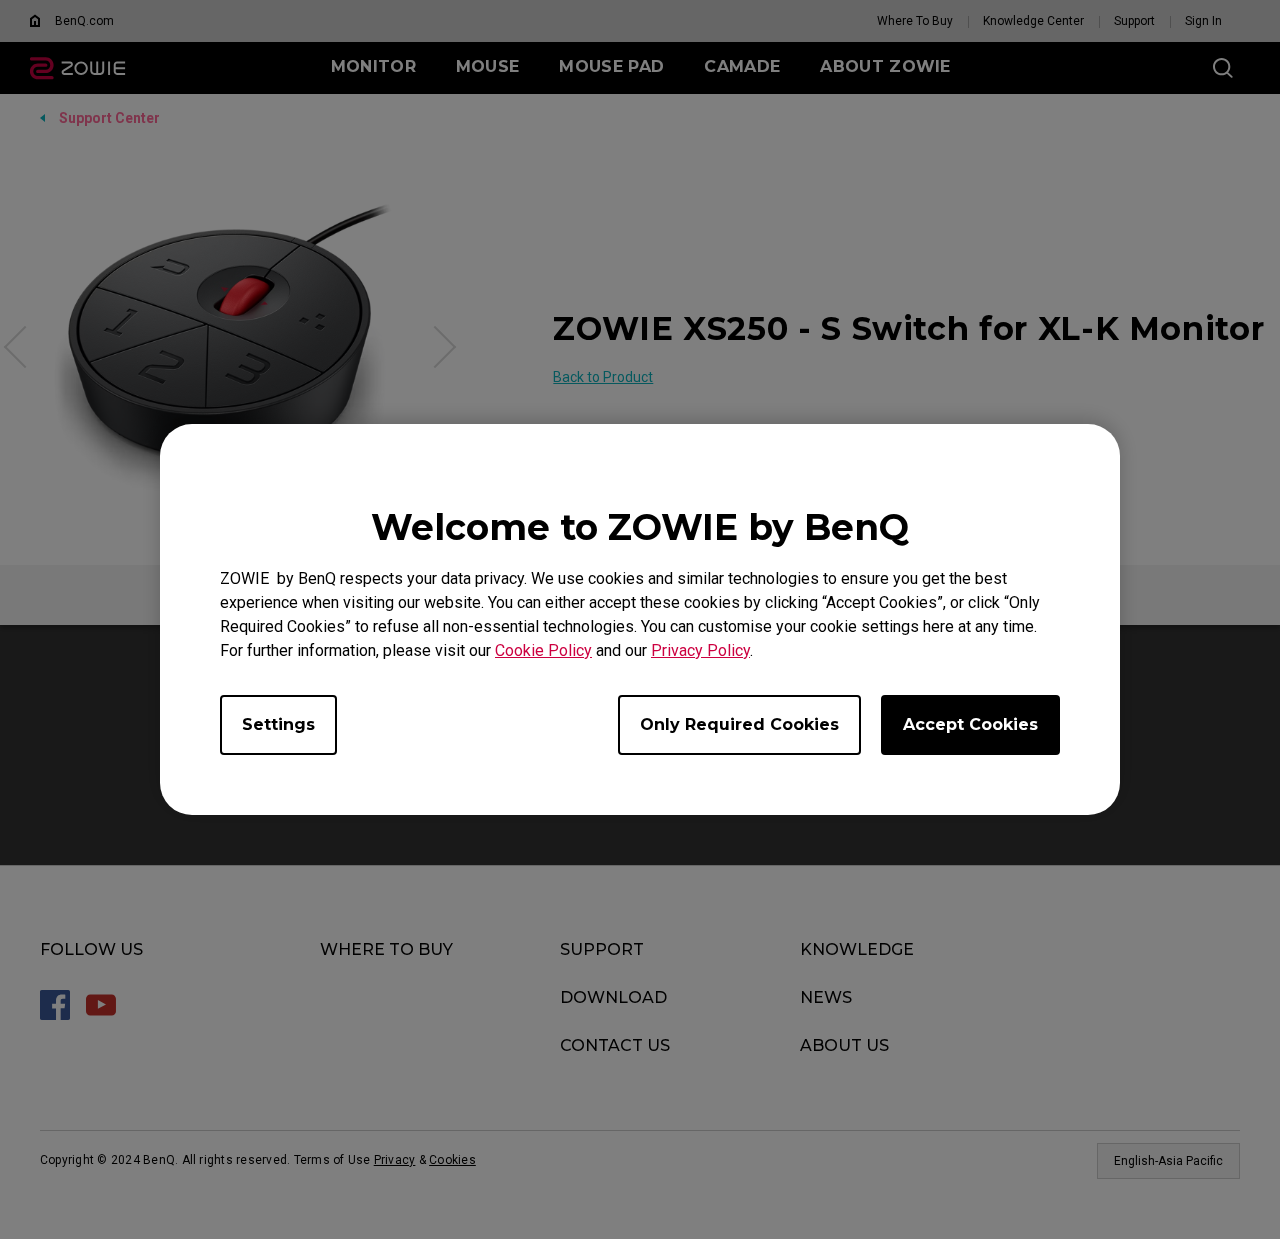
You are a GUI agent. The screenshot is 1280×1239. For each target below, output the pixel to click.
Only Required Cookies (739, 724)
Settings (278, 724)
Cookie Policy (543, 650)
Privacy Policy (700, 650)
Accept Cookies (970, 724)
